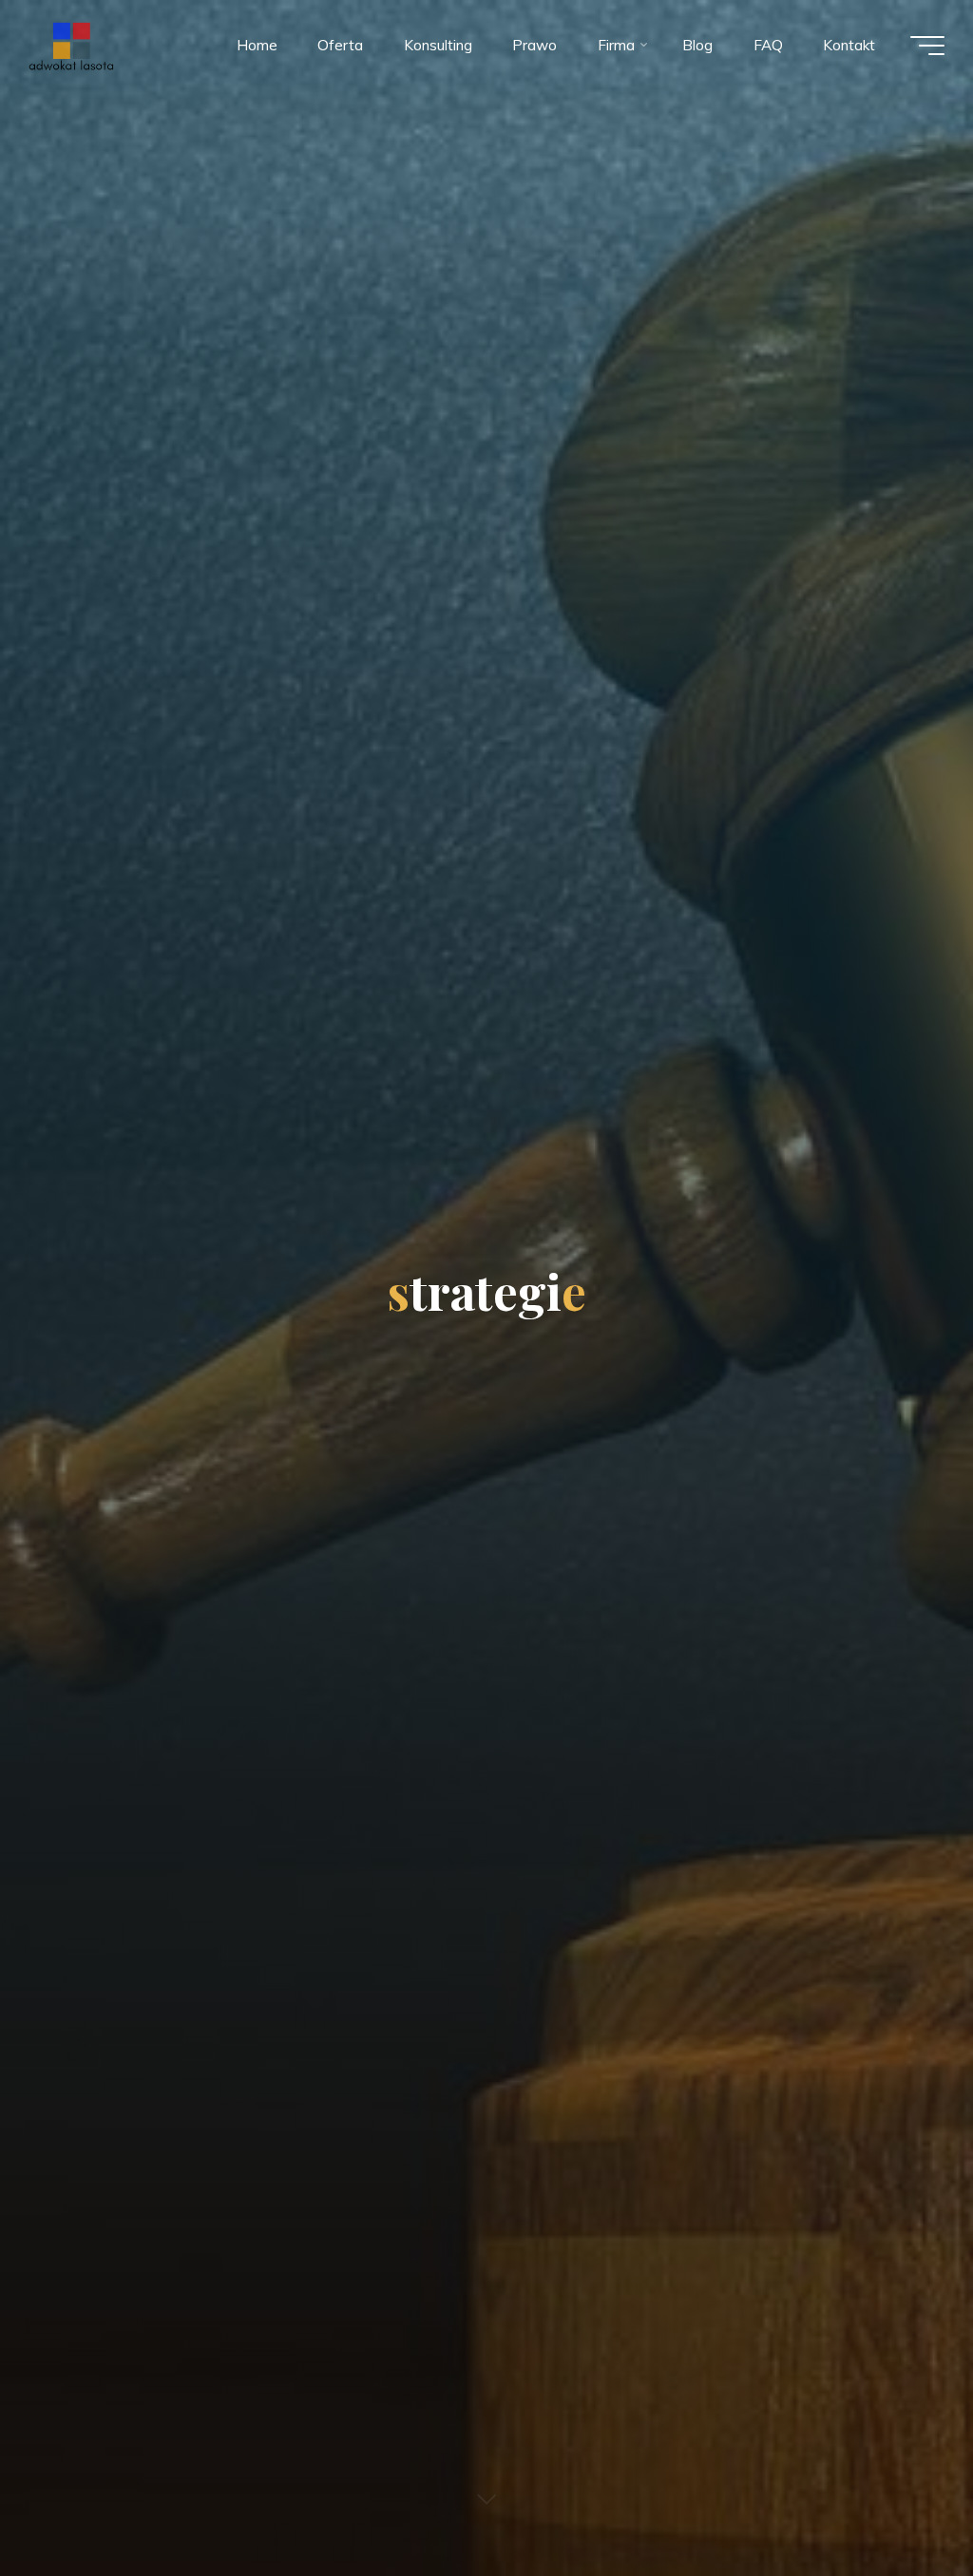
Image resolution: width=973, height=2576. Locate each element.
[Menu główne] (927, 46)
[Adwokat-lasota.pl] (71, 45)
